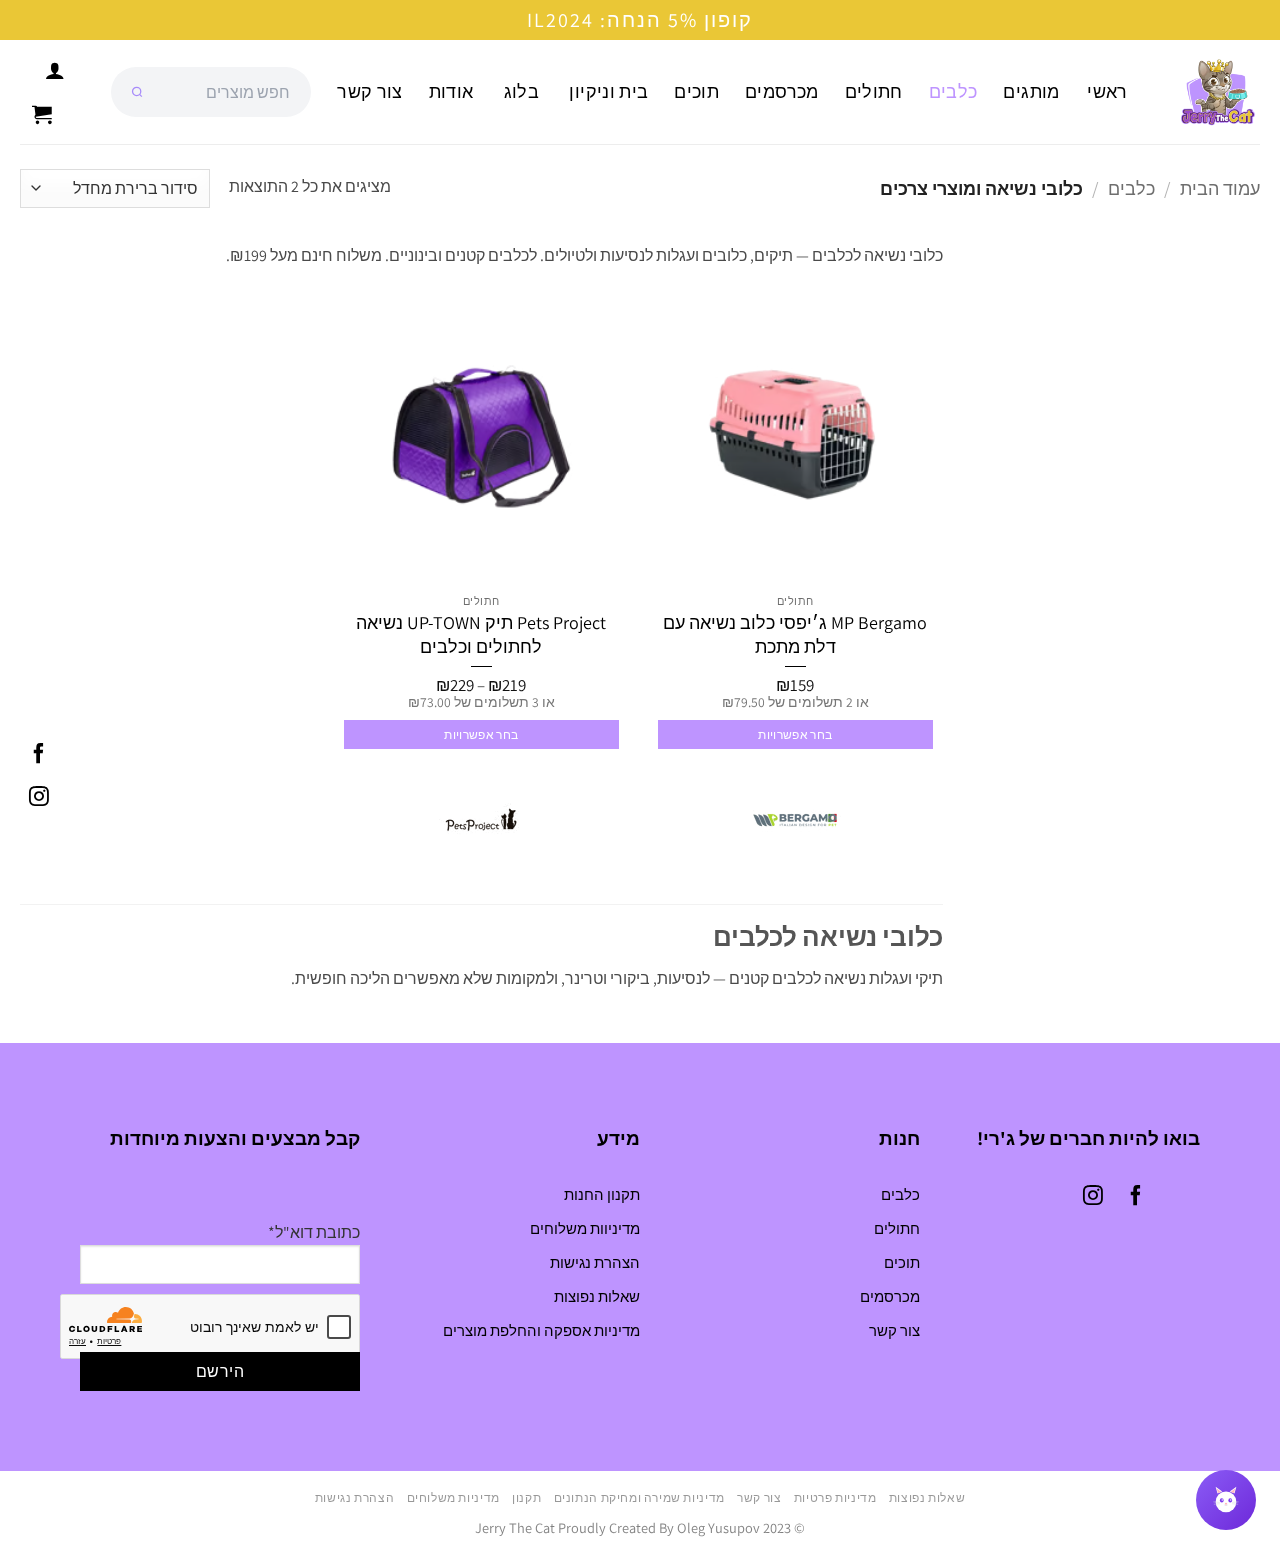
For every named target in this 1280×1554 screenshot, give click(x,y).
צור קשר (369, 91)
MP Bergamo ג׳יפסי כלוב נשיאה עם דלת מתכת (795, 634)
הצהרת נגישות (595, 1262)
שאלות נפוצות (597, 1296)
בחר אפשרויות (795, 734)
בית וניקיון (608, 91)
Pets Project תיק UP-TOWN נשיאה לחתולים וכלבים (481, 634)
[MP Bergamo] (795, 820)
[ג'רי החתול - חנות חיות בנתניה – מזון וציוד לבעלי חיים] (1210, 92)
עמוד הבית (1220, 188)
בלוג (521, 91)
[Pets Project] (481, 820)
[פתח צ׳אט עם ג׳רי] (1226, 1500)
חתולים (874, 91)
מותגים (1031, 91)
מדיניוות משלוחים (585, 1228)
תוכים (696, 91)
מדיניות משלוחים (453, 1498)
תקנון (526, 1498)
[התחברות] (55, 70)
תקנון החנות (602, 1194)
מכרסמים (781, 91)
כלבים (953, 91)
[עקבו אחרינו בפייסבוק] (39, 755)
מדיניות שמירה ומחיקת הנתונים (639, 1498)
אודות (451, 91)
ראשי (1107, 91)
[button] (42, 114)
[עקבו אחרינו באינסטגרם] (39, 799)
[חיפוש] (137, 92)
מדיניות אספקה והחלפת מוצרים (541, 1330)
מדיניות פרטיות (835, 1498)
